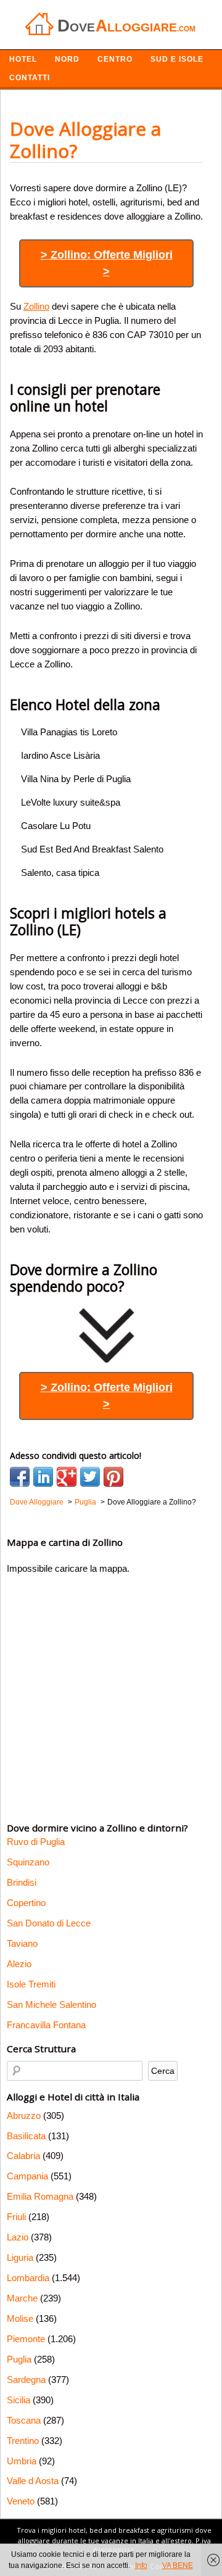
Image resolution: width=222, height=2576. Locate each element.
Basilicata (26, 2136)
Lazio (18, 2237)
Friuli (16, 2217)
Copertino (26, 1903)
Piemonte (26, 2339)
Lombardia (28, 2278)
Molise (20, 2318)
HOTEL (23, 59)
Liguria (20, 2257)
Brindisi (22, 1882)
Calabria (23, 2156)
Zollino (36, 306)
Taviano (22, 1943)
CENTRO (115, 59)
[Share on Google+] (67, 1477)
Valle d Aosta (33, 2481)
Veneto (21, 2501)
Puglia (19, 2359)
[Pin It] (113, 1477)
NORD (67, 59)
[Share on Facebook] (20, 1477)
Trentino (23, 2441)
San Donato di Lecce (49, 1923)
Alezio (19, 1964)
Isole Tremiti (31, 1984)
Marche (22, 2298)
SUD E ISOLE (177, 59)
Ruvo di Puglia (36, 1842)
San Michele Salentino (51, 2004)
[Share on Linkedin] (43, 1477)
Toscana (24, 2420)
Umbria (22, 2461)
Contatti (30, 78)
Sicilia (18, 2400)
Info (141, 2566)
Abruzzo (24, 2116)
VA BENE (178, 2566)
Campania (27, 2176)
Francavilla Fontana (46, 2025)
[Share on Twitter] (90, 1477)
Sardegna (26, 2380)
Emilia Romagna (40, 2196)
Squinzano (28, 1862)
